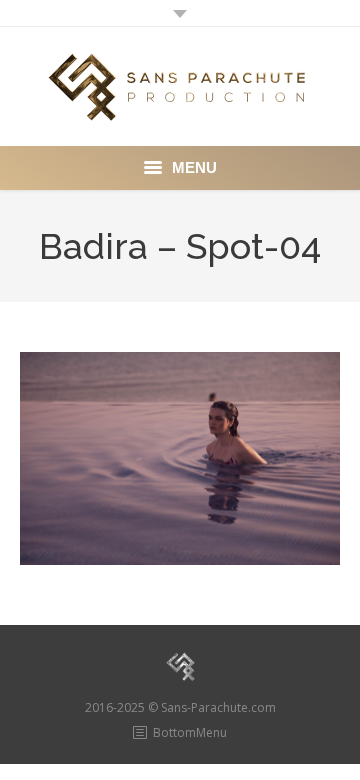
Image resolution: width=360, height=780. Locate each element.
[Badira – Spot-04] (180, 458)
